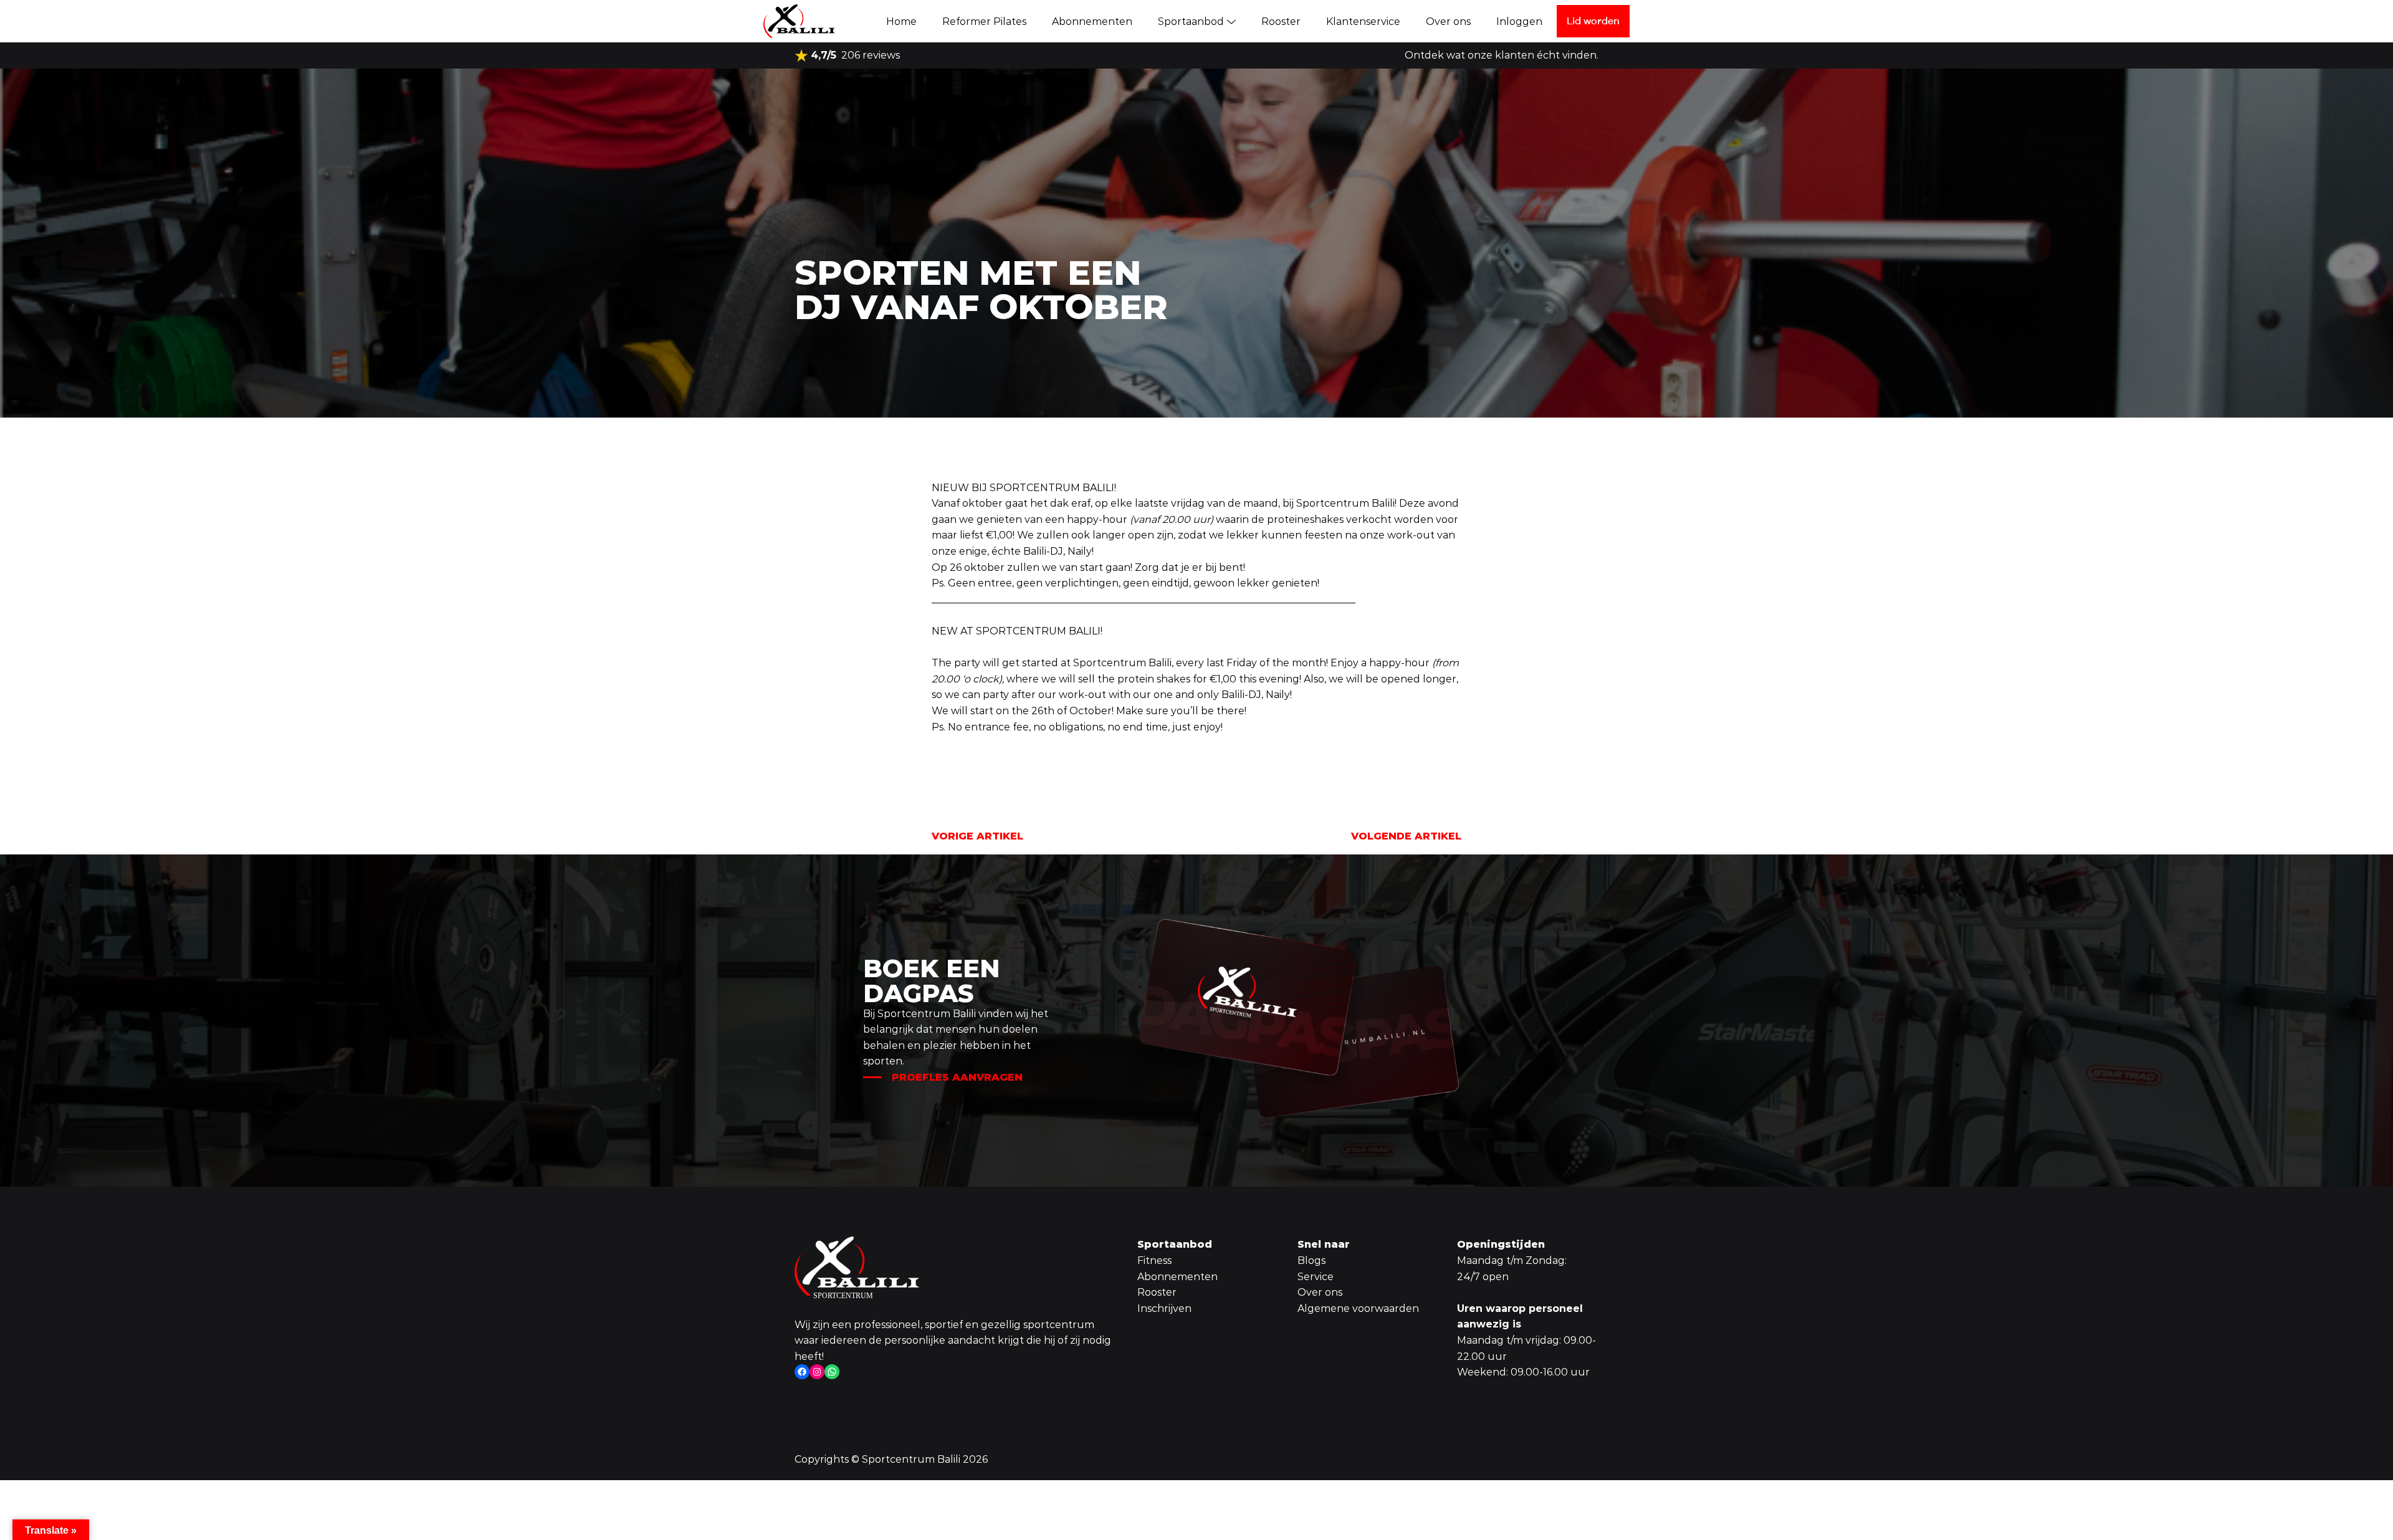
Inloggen (1519, 22)
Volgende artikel (1406, 836)
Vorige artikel (977, 836)
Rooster (1281, 22)
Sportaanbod (1191, 22)
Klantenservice (1363, 22)
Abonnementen (1092, 22)
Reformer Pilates (984, 22)
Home (901, 22)
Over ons (1448, 22)
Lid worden (1593, 21)
